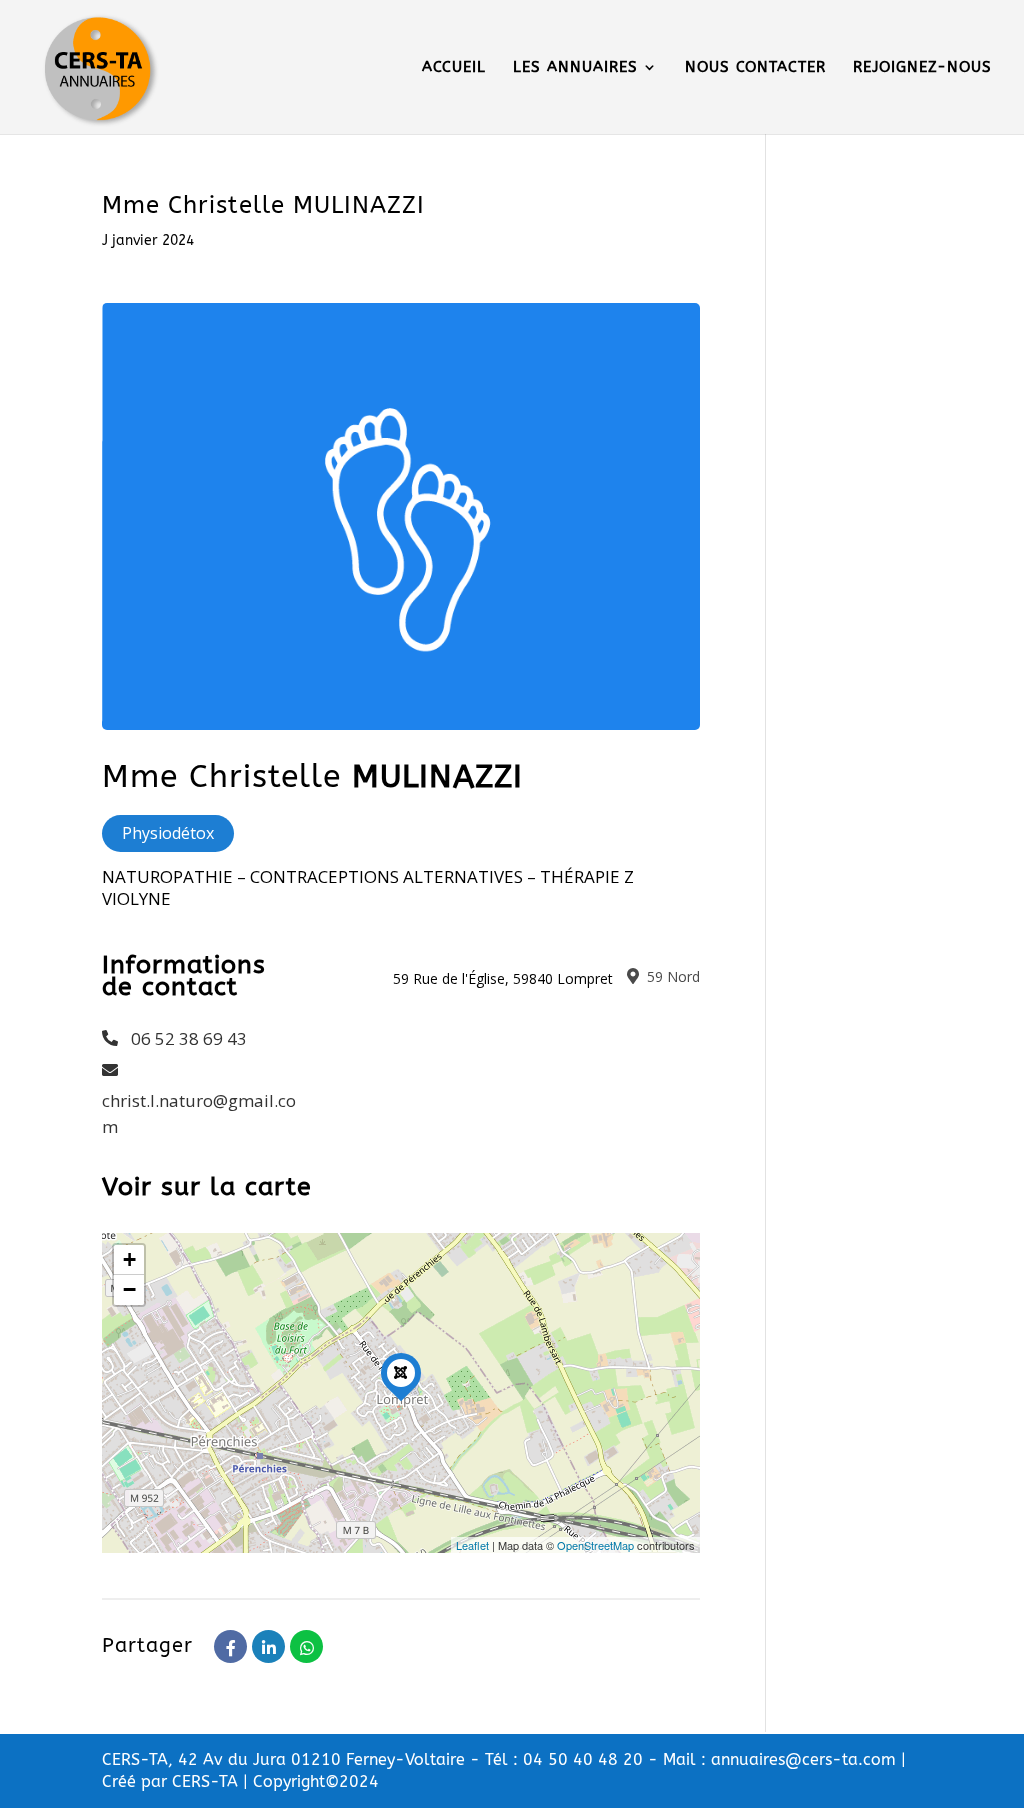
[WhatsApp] (306, 1646)
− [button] (129, 1289)
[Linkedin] (268, 1646)
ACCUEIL (454, 68)
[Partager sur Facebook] (230, 1646)
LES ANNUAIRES (575, 68)
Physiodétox (168, 833)
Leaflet (472, 1545)
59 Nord (671, 976)
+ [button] (129, 1259)
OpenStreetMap (595, 1545)
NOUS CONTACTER (755, 68)
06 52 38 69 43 (189, 1038)
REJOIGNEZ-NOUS (922, 68)
